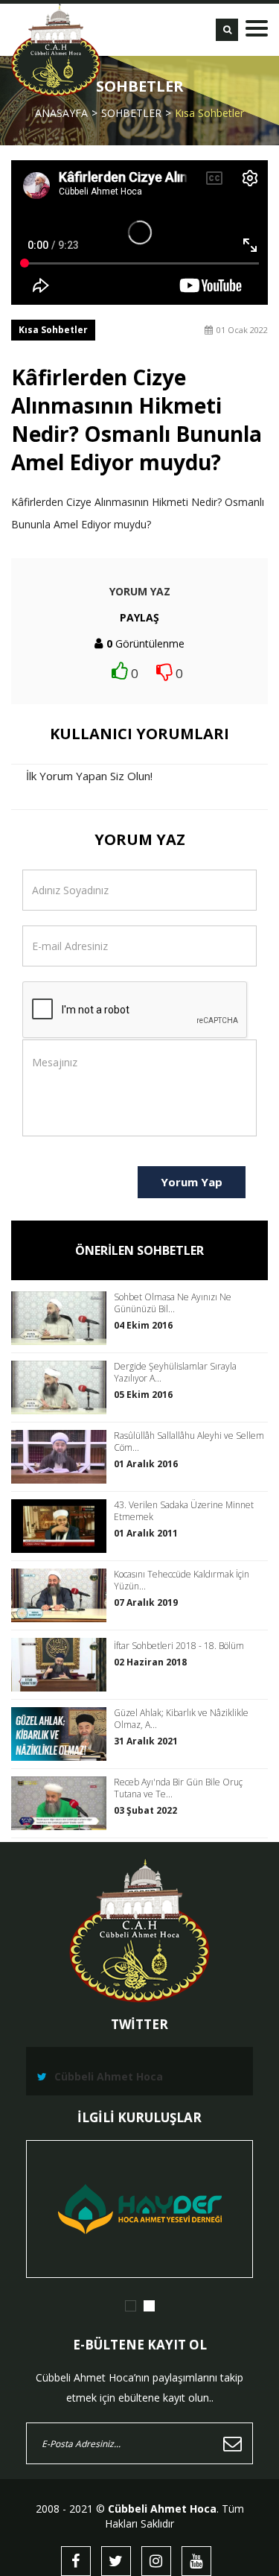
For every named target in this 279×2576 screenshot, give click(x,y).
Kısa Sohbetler (209, 113)
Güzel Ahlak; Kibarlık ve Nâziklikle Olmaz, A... (181, 1719)
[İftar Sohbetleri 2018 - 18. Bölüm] (62, 1665)
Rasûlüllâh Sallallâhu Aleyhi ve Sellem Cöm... (189, 1442)
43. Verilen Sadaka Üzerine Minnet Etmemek (184, 1511)
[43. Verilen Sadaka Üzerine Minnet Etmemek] (62, 1526)
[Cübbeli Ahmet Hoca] (56, 50)
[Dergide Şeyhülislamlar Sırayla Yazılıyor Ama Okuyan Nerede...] (62, 1387)
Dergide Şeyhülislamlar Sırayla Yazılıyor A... (175, 1373)
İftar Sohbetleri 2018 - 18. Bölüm (179, 1646)
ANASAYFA (61, 113)
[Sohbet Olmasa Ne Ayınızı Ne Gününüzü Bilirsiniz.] (62, 1318)
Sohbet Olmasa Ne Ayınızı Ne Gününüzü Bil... (173, 1303)
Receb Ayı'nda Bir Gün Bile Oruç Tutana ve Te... (178, 1788)
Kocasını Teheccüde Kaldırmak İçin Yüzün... (182, 1580)
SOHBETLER (131, 113)
